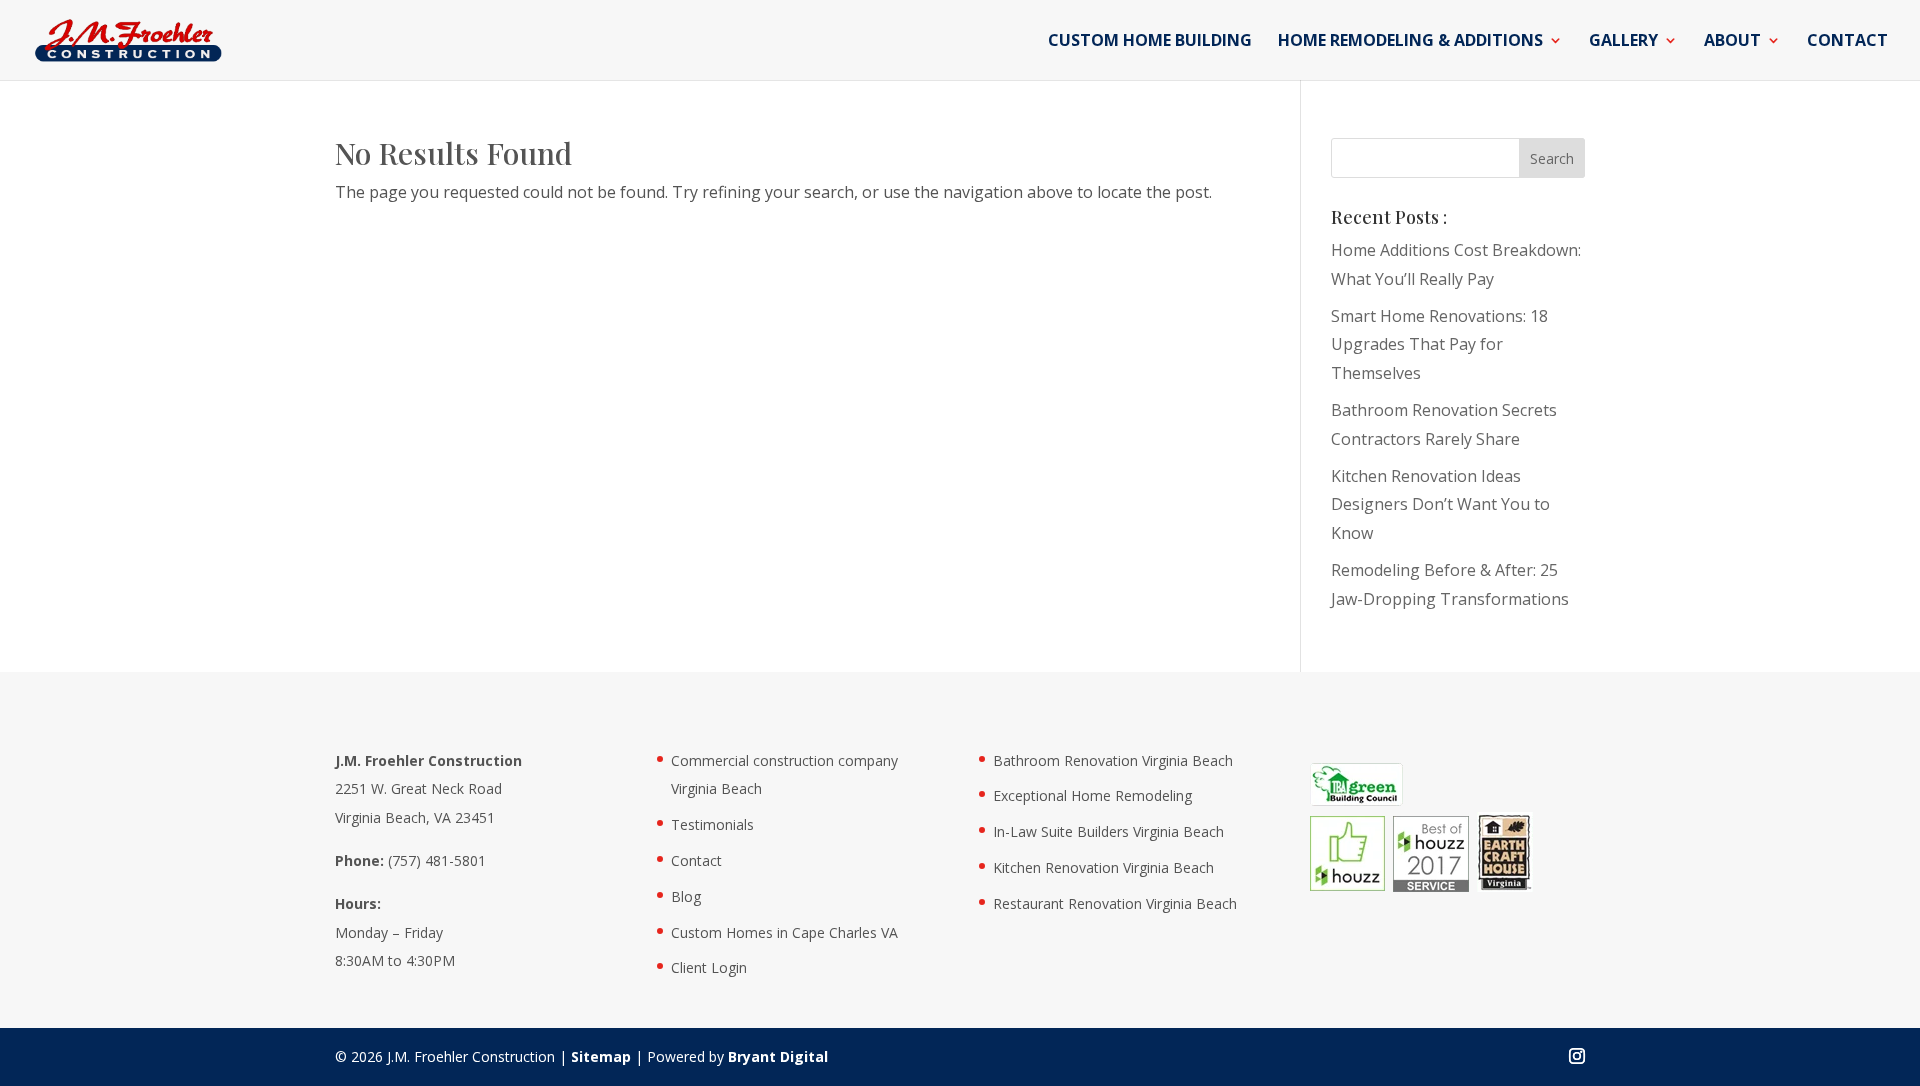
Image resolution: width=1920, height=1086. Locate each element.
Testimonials (712, 824)
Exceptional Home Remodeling (1092, 795)
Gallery (1623, 42)
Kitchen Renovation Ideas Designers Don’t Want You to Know (1440, 505)
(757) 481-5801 (437, 860)
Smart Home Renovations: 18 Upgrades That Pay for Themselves (1439, 345)
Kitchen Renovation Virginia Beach (1103, 867)
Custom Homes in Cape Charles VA (784, 932)
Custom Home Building (1150, 42)
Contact (1847, 42)
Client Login (709, 967)
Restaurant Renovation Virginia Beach (1115, 903)
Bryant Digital (778, 1056)
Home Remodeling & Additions (1410, 42)
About (1732, 42)
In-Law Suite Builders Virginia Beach (1108, 831)
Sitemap (601, 1056)
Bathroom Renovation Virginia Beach (1113, 760)
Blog (686, 896)
